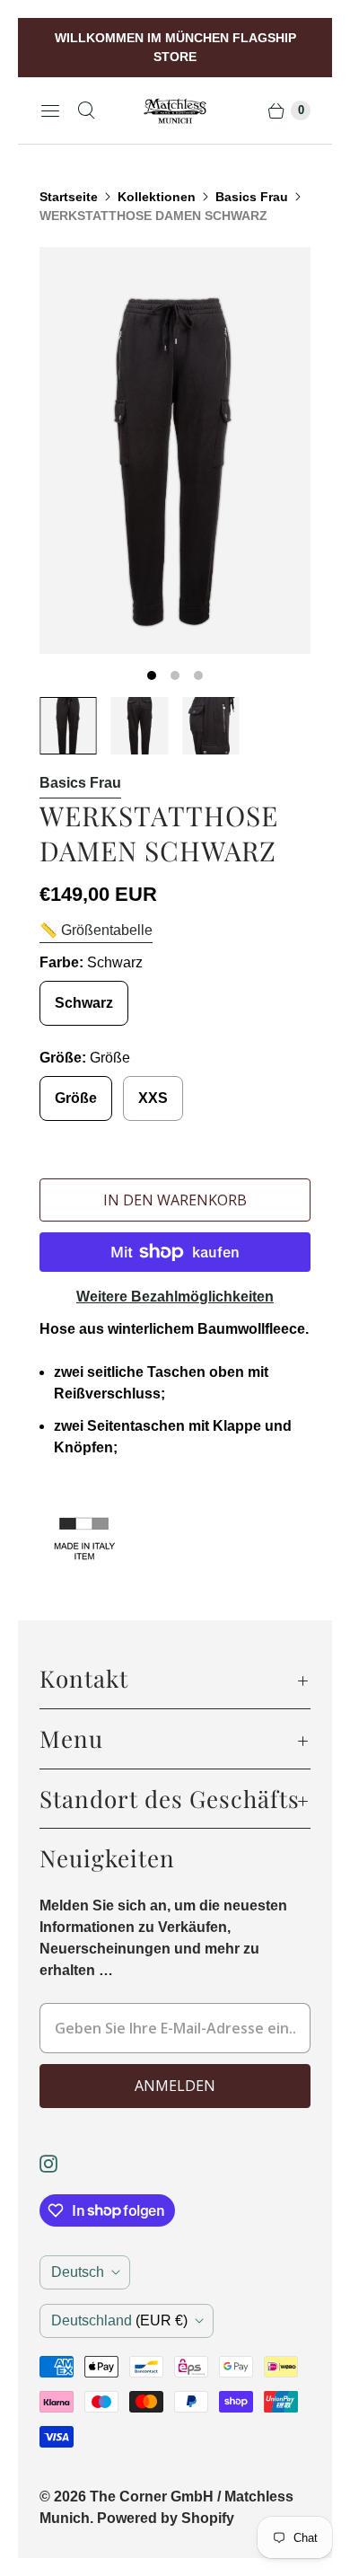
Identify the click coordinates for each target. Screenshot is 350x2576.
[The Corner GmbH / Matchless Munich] (175, 110)
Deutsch (78, 2272)
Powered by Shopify (166, 2518)
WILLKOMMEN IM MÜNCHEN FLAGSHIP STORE (175, 47)
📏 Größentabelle (96, 930)
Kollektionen (157, 197)
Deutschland (119, 2320)
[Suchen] (86, 110)
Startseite (69, 197)
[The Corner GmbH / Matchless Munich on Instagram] (59, 2164)
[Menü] (50, 110)
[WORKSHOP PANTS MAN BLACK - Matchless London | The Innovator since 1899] (175, 450)
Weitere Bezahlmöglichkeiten (175, 1297)
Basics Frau (252, 197)
